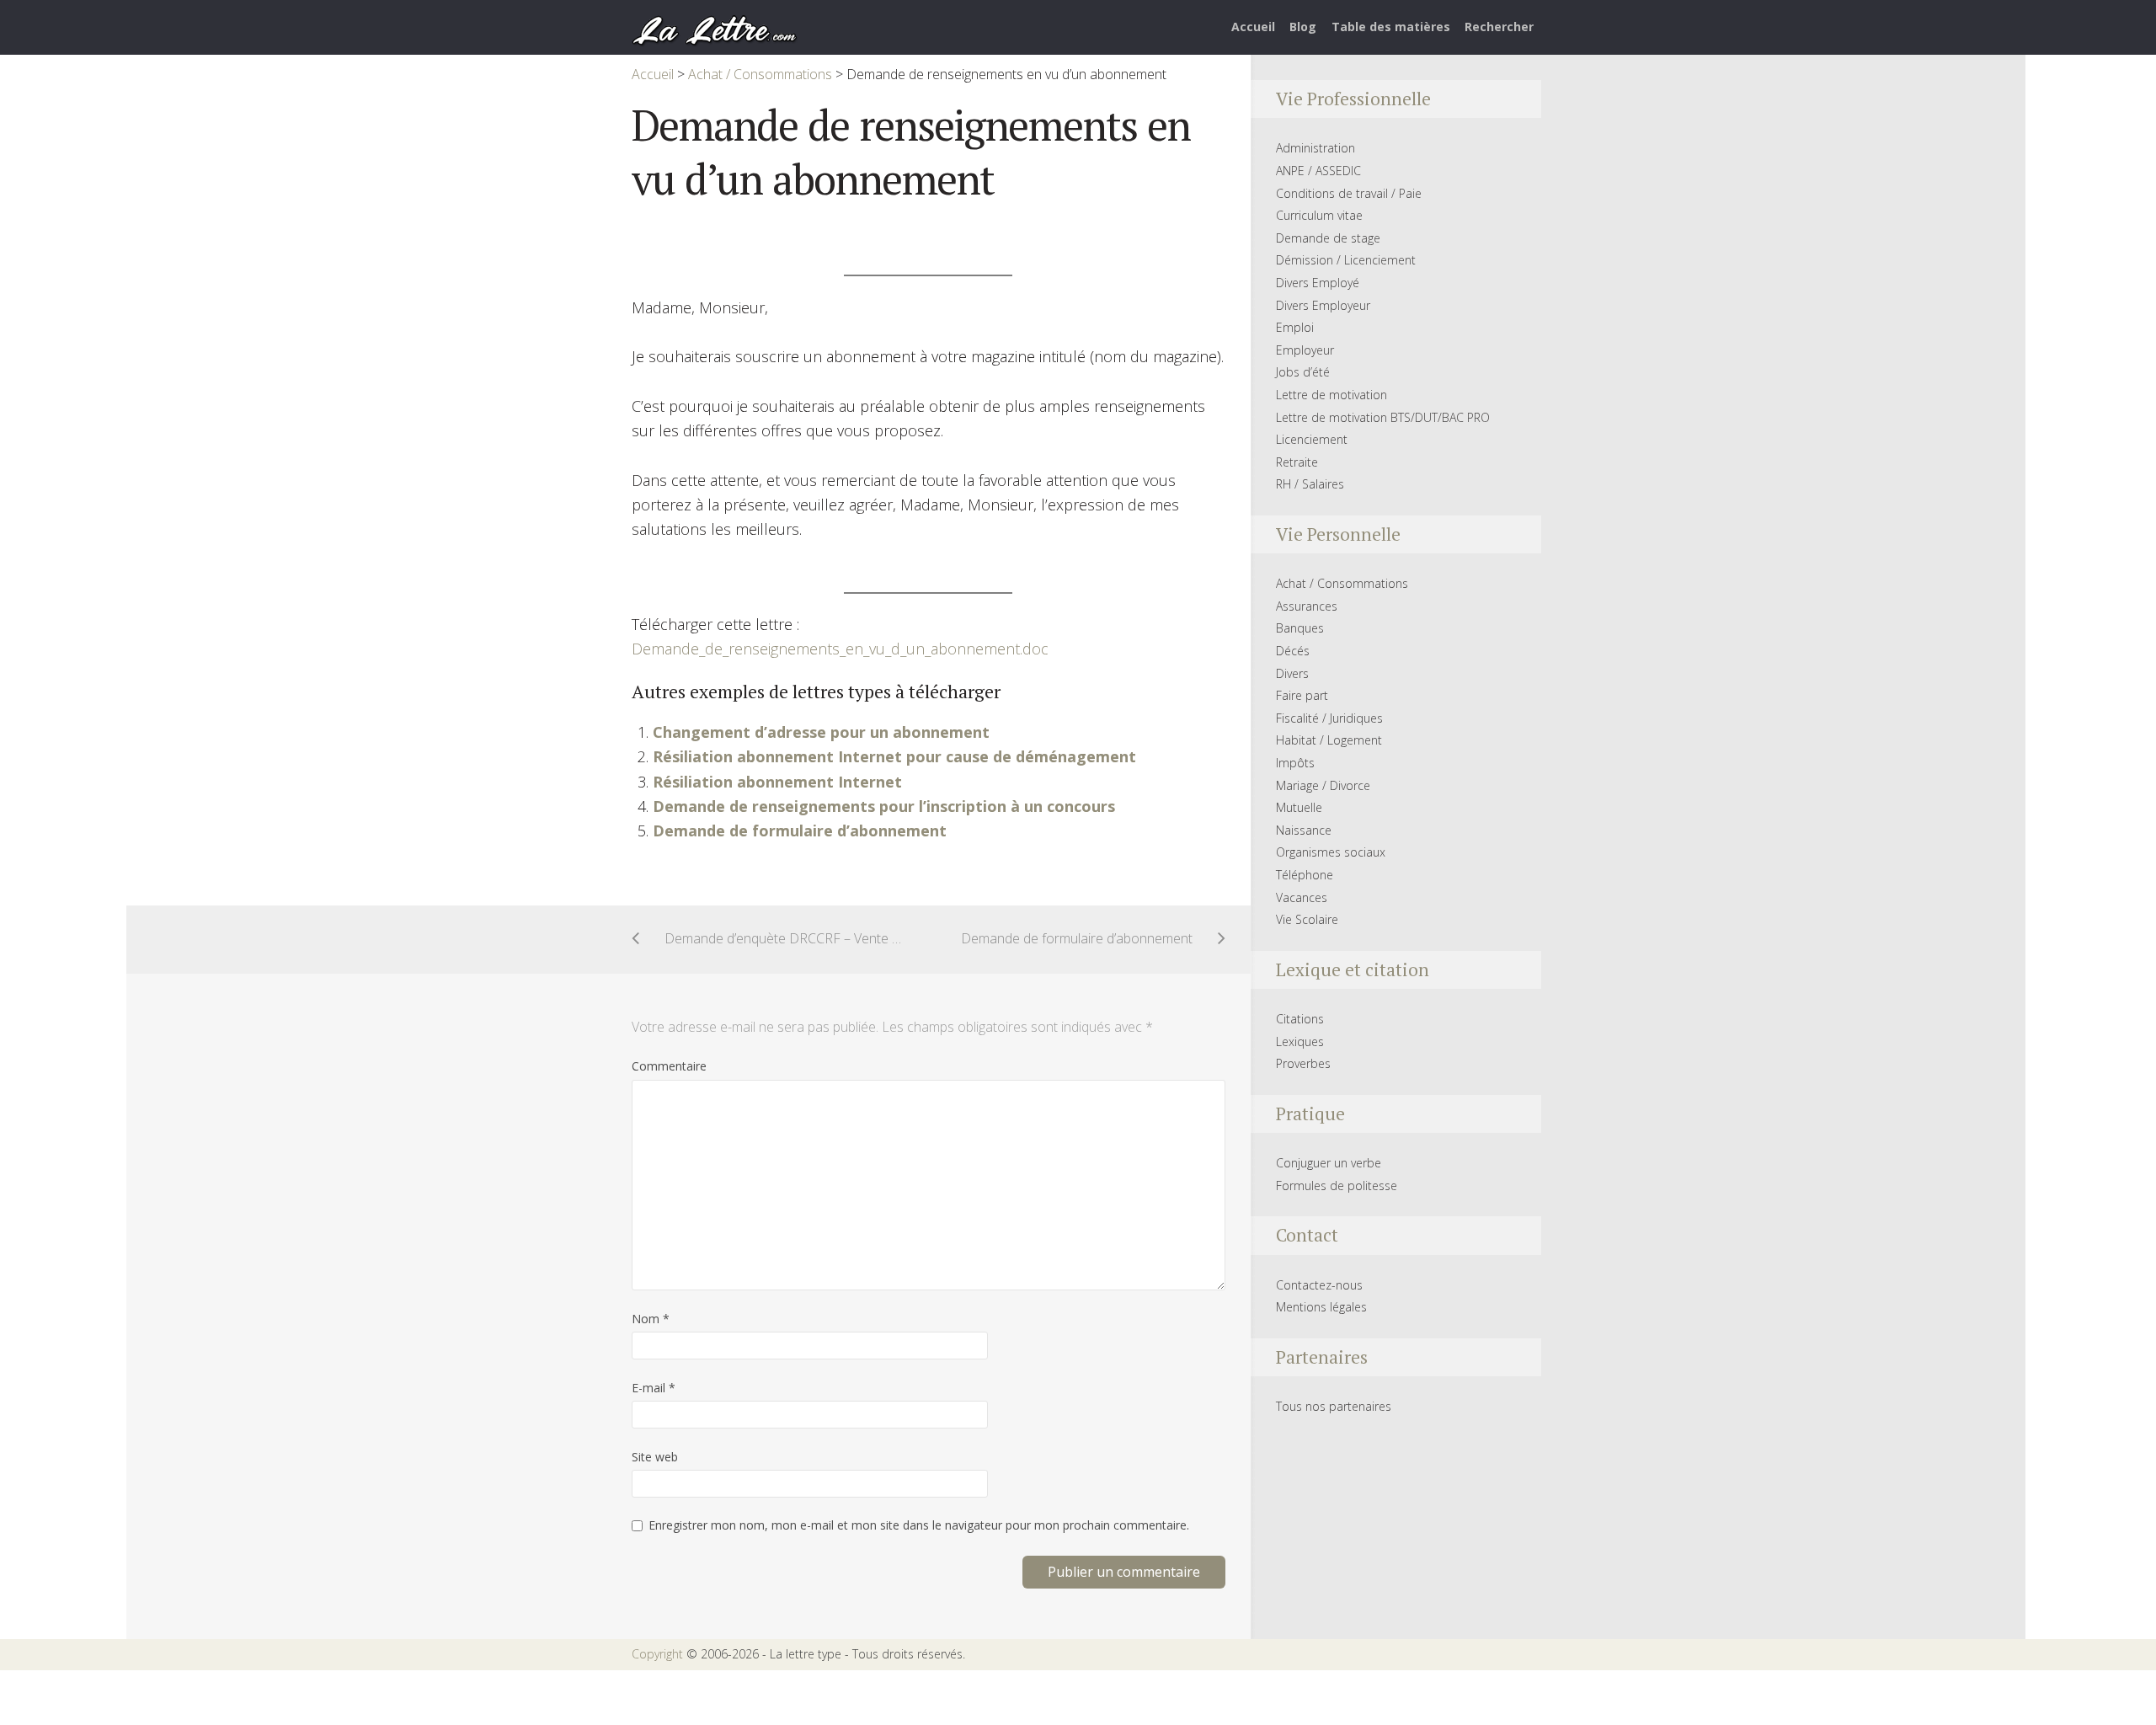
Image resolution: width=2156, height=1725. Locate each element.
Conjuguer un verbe (1329, 1163)
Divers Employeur (1323, 305)
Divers (1292, 673)
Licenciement (1312, 439)
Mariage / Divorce (1323, 785)
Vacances (1302, 897)
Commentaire (669, 1066)
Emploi (1295, 327)
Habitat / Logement (1329, 740)
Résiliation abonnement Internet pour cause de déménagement (894, 756)
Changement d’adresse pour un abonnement (821, 732)
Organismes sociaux (1331, 852)
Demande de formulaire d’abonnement (800, 830)
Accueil (1253, 27)
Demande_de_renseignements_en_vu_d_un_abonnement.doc (840, 649)
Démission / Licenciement (1346, 260)
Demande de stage (1328, 238)
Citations (1300, 1019)
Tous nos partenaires (1334, 1406)
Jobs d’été (1303, 372)
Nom (651, 1319)
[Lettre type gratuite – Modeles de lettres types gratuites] (715, 29)
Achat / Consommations (1342, 583)
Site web (655, 1457)
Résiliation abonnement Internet (777, 782)
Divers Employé (1318, 283)
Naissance (1304, 830)
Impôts (1295, 763)
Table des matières (1391, 27)
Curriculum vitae (1319, 215)
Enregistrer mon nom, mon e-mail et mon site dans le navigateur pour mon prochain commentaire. (919, 1525)
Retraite (1297, 462)
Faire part (1302, 695)
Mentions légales (1321, 1307)
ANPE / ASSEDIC (1318, 171)
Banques (1300, 628)
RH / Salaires (1310, 484)
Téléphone (1305, 875)
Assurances (1307, 606)
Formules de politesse (1337, 1186)
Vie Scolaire (1307, 919)
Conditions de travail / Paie (1349, 193)
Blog (1303, 27)
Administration (1315, 148)
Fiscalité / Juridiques (1329, 718)
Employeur (1305, 350)
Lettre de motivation (1331, 395)
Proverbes (1303, 1063)
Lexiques (1300, 1041)
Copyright (657, 1654)
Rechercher (1499, 27)
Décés (1293, 651)
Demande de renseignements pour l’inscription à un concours (884, 806)
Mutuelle (1299, 807)
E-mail (654, 1388)
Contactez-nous (1319, 1285)
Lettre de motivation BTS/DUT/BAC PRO (1383, 417)
